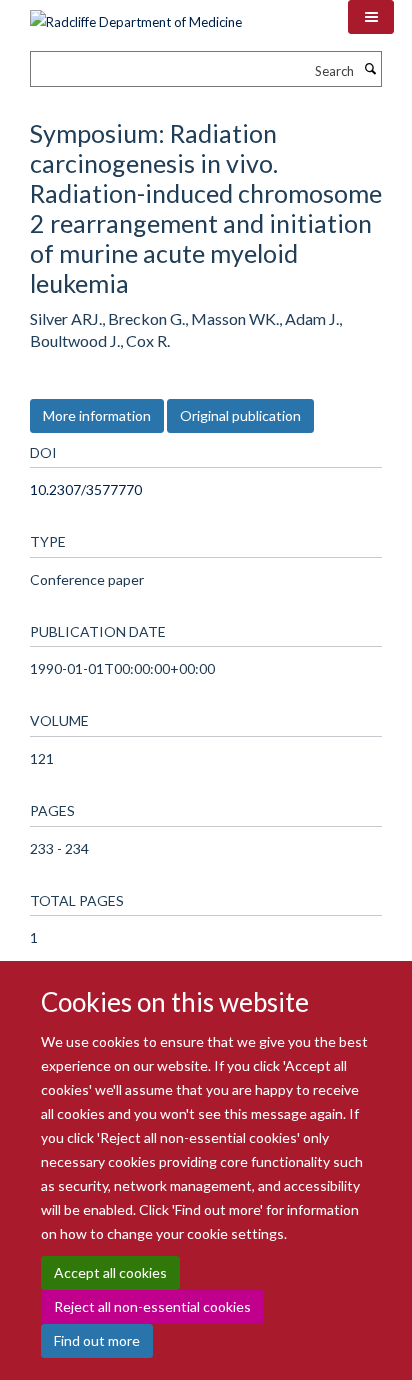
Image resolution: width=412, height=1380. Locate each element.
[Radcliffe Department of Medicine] (136, 15)
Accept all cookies (110, 1272)
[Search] (370, 69)
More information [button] (97, 415)
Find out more (97, 1340)
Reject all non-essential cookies (152, 1306)
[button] (371, 17)
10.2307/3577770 (86, 489)
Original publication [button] (240, 415)
